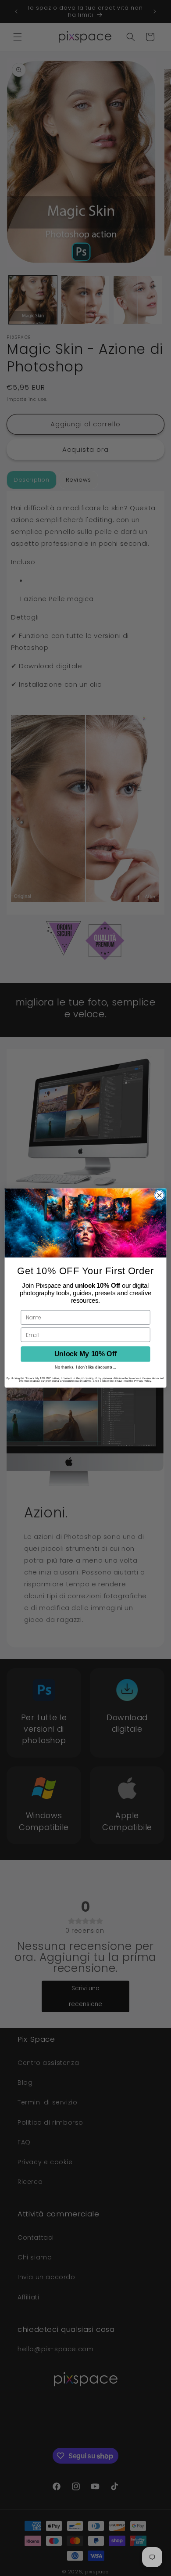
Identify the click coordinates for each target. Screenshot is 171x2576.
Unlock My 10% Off (85, 1354)
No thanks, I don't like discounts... (85, 1367)
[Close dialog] (159, 1195)
